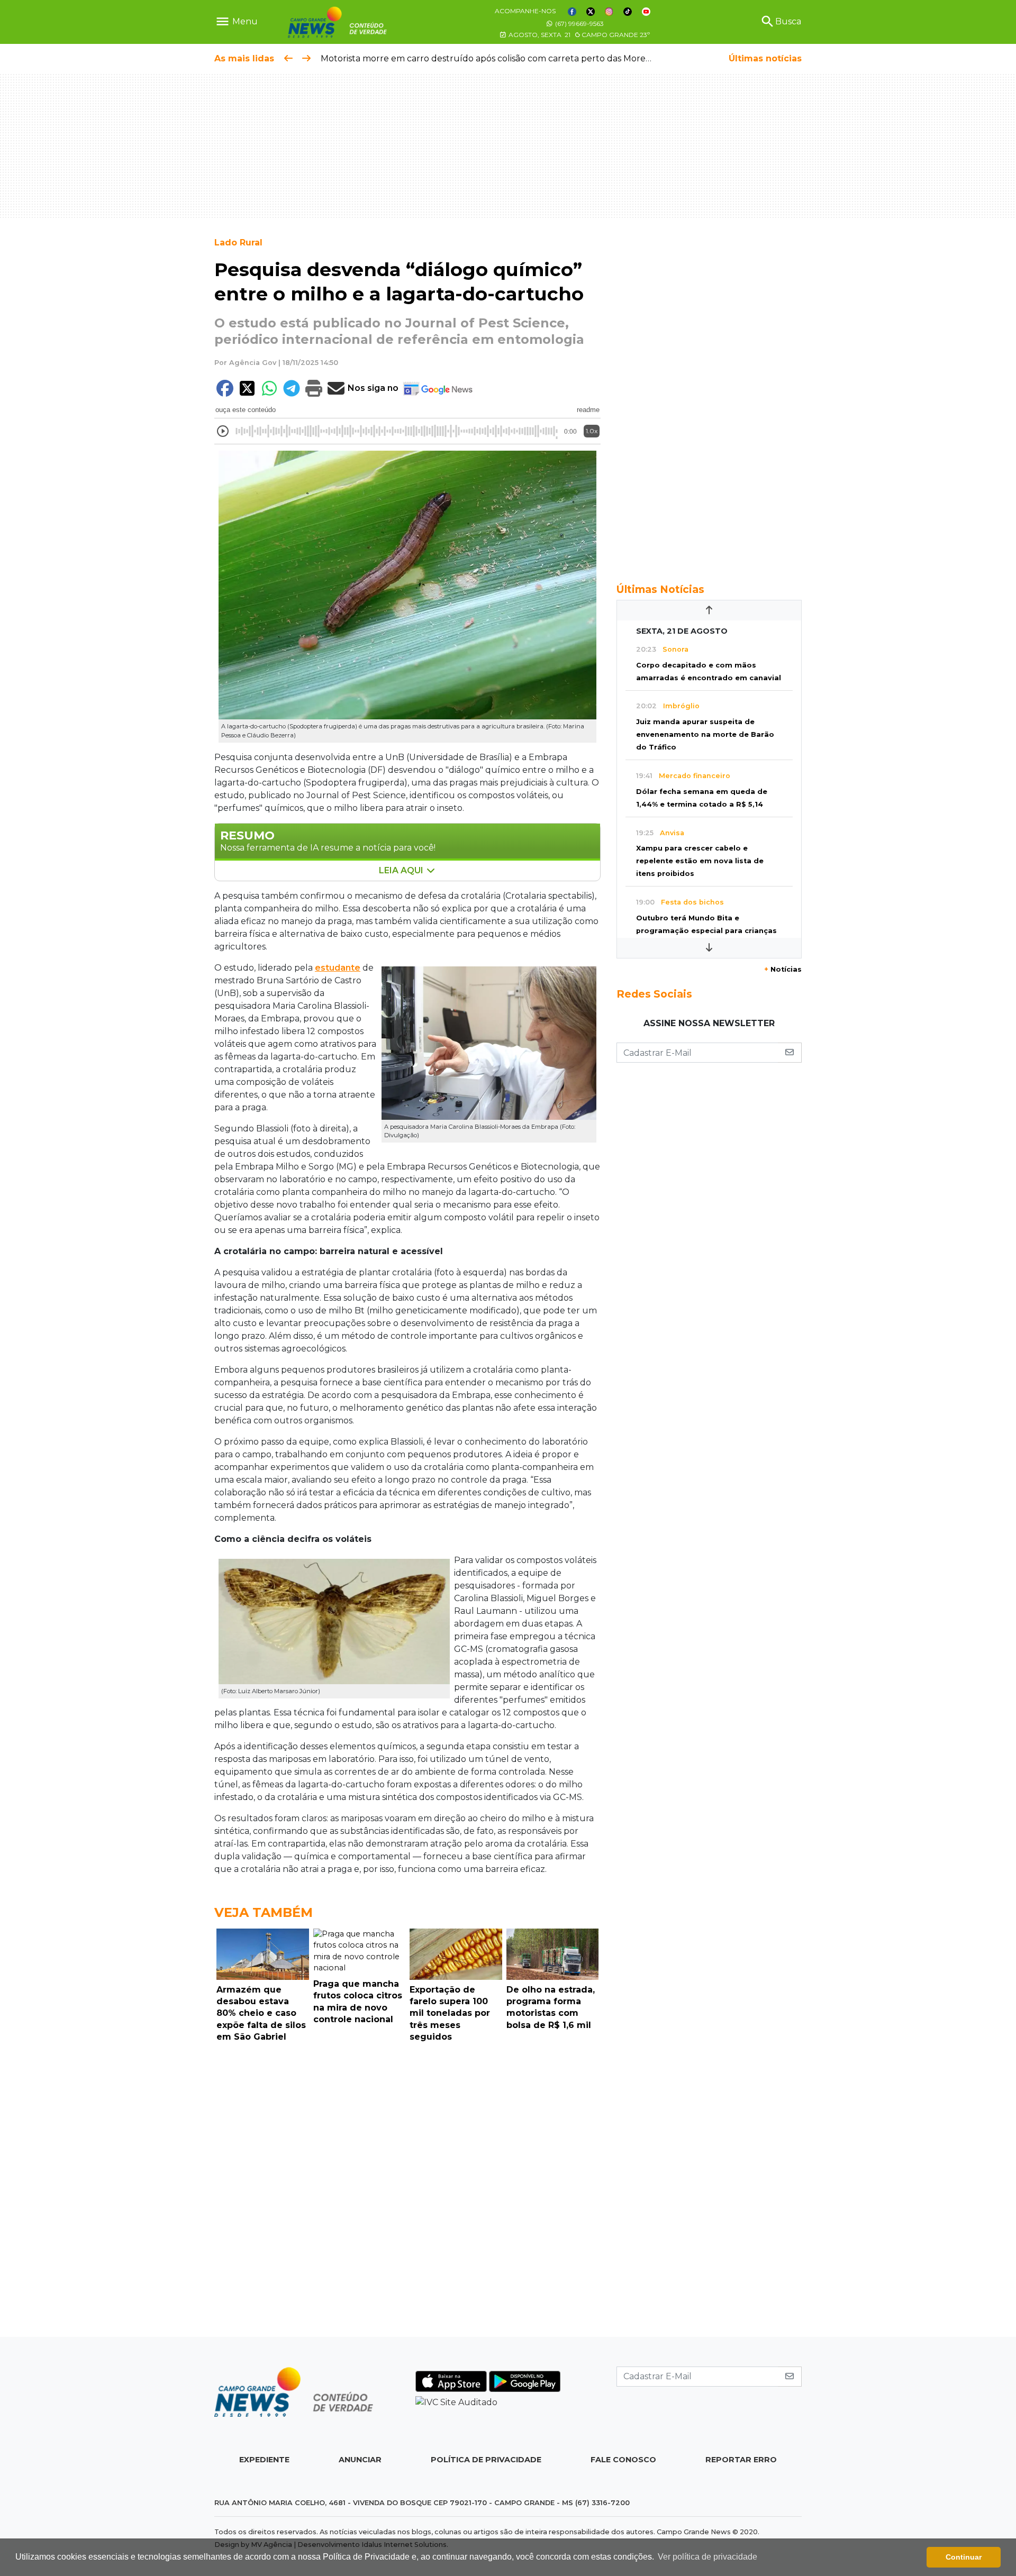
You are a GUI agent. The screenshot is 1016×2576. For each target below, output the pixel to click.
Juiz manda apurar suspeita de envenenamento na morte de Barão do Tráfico (705, 734)
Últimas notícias (765, 58)
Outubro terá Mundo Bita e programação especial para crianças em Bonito (706, 931)
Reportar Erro (741, 2460)
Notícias (783, 969)
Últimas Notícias (660, 589)
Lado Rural (238, 243)
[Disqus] (407, 2193)
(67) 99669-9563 (579, 24)
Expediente (264, 2460)
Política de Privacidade (486, 2460)
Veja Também (264, 1912)
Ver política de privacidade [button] (707, 2557)
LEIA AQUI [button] (402, 870)
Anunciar (360, 2460)
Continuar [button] (964, 2557)
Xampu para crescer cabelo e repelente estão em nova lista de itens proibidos (700, 861)
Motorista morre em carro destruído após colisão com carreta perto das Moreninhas (497, 58)
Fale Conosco (623, 2460)
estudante (338, 968)
